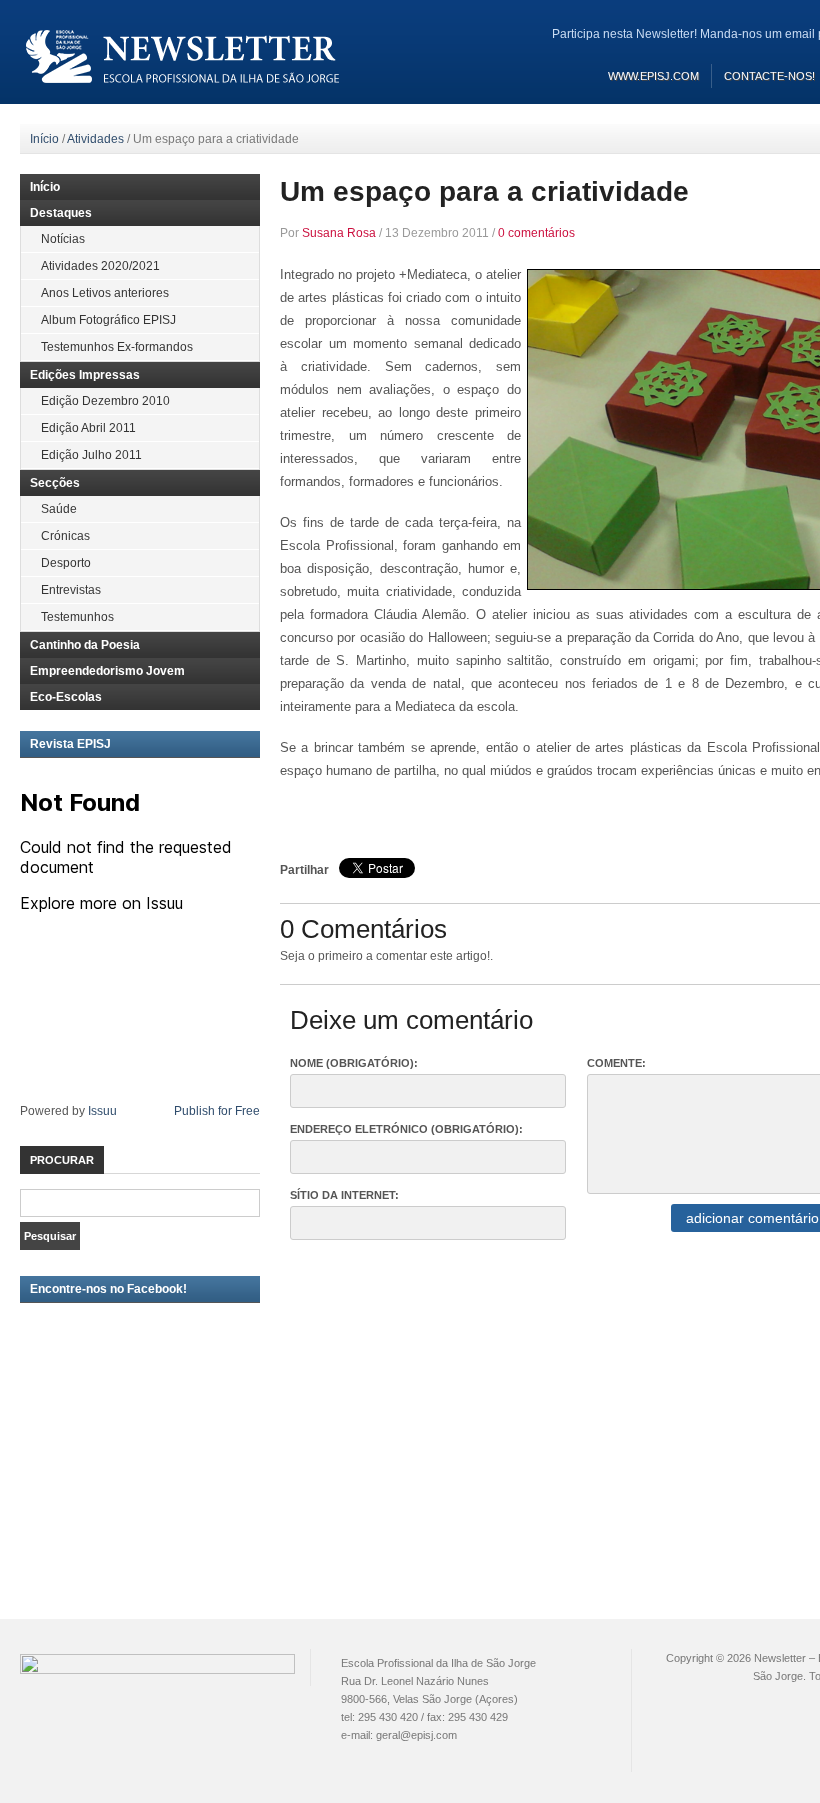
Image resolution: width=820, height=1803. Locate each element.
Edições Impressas (85, 375)
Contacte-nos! (769, 76)
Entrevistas (71, 590)
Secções (55, 483)
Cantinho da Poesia (85, 645)
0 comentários (536, 233)
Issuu (102, 1111)
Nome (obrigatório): (354, 1063)
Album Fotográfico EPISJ (108, 320)
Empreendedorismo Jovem (107, 671)
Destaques (61, 213)
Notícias (63, 239)
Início (44, 139)
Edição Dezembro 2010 (105, 401)
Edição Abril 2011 (88, 428)
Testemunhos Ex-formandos (117, 347)
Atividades (95, 139)
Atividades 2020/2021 (100, 266)
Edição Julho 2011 (91, 455)
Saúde (59, 509)
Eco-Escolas (66, 697)
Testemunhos (77, 617)
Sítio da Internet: (344, 1195)
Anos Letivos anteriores (105, 293)
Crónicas (65, 536)
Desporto (66, 563)
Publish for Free (217, 1111)
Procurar (62, 1160)
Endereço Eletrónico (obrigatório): (406, 1129)
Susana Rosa (339, 233)
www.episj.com (653, 76)
